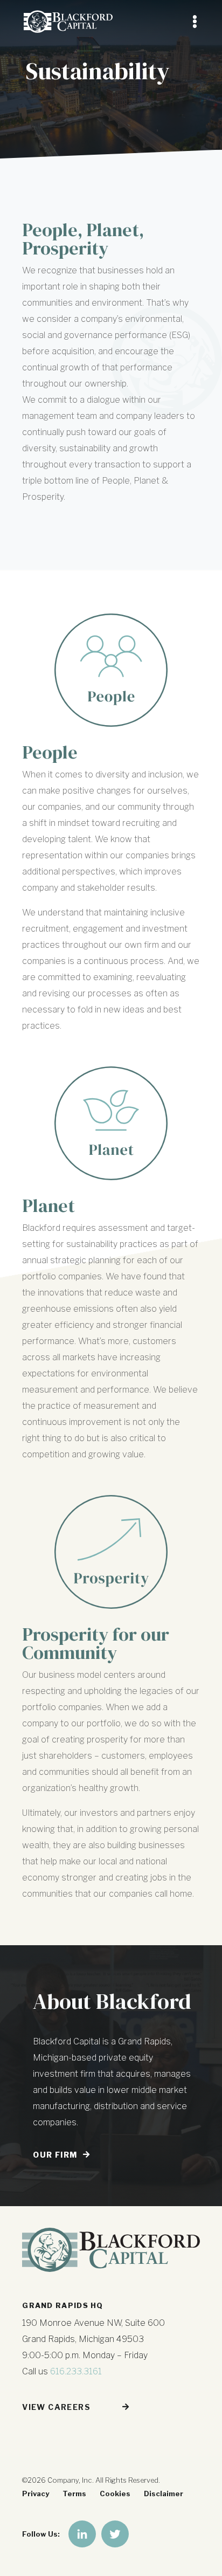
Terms (74, 2494)
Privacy (36, 2494)
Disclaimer (164, 2494)
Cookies (115, 2494)
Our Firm (55, 2155)
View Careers (56, 2407)
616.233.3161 (76, 2371)
